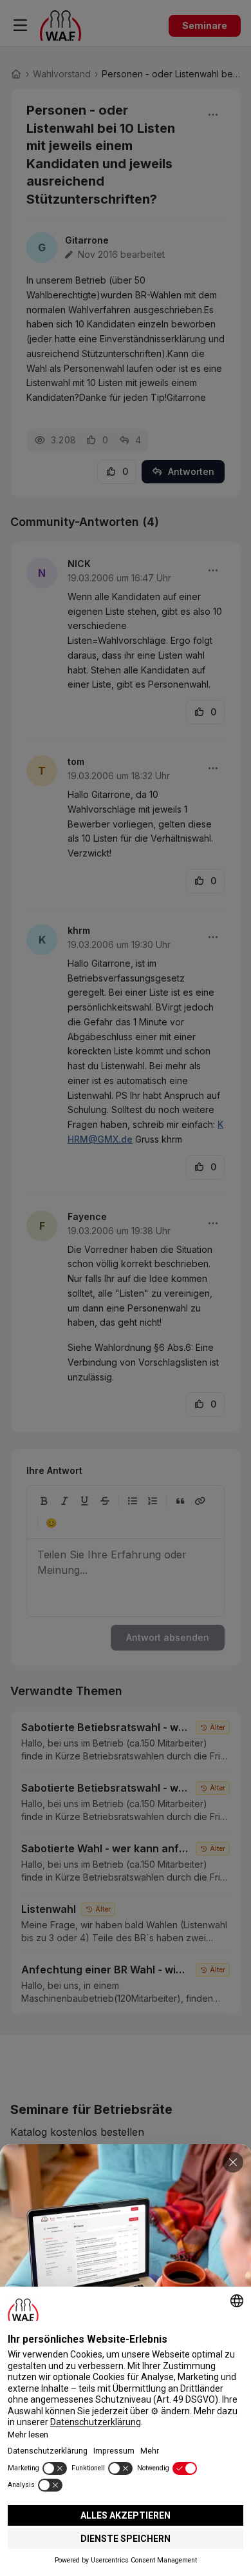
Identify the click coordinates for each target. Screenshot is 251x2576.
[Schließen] (233, 2162)
